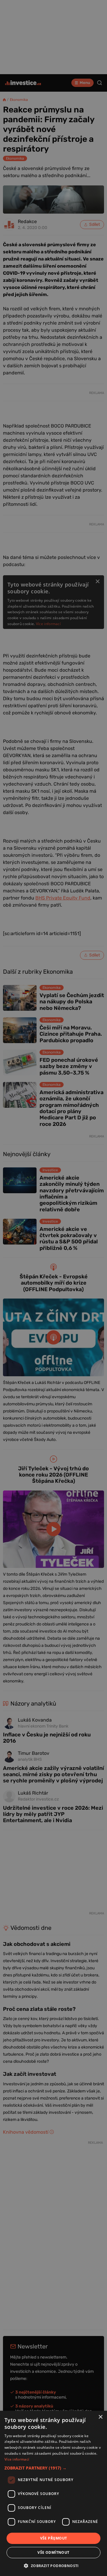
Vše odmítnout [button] (53, 2552)
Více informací (17, 2459)
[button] (53, 2468)
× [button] (100, 2417)
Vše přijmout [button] (54, 2538)
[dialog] (53, 2493)
